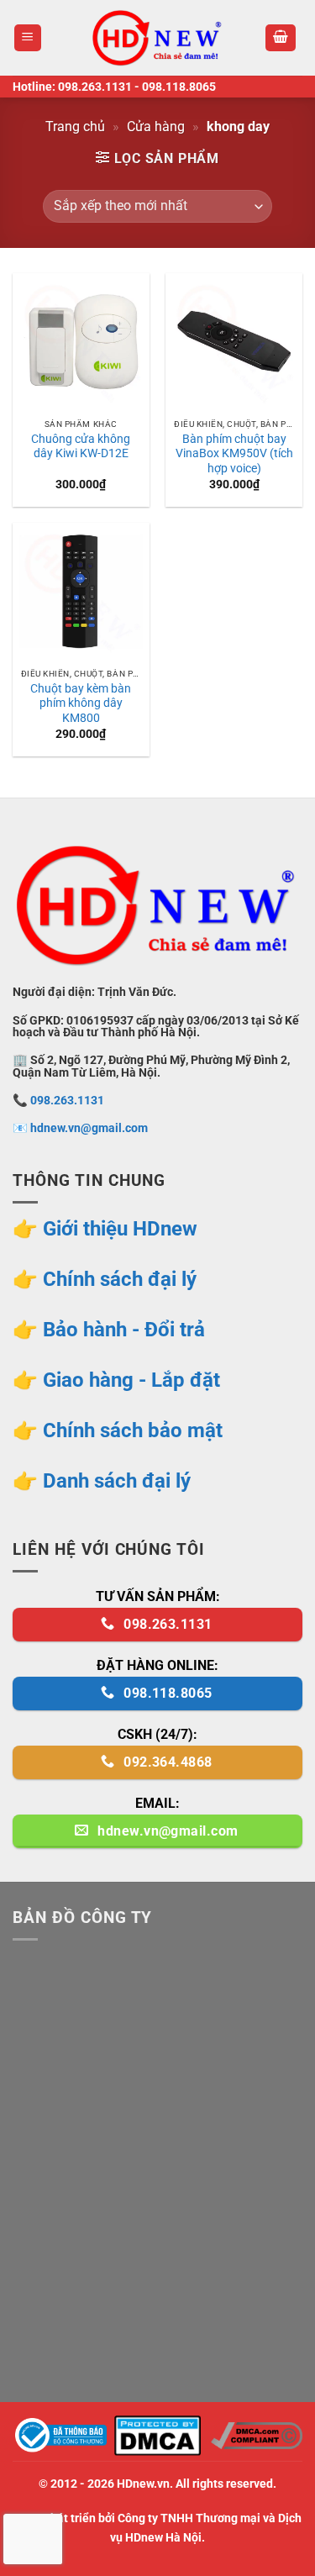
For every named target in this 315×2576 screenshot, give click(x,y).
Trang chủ (75, 126)
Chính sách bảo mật (133, 1430)
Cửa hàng (156, 126)
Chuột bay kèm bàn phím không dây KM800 (81, 703)
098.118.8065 (179, 87)
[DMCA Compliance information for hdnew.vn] (257, 2434)
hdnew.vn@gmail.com (89, 1128)
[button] (28, 38)
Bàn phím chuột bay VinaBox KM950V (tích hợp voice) (234, 453)
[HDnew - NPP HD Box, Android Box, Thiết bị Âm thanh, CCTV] (158, 38)
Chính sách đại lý (120, 1279)
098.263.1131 (95, 87)
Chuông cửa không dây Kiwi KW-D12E (81, 446)
